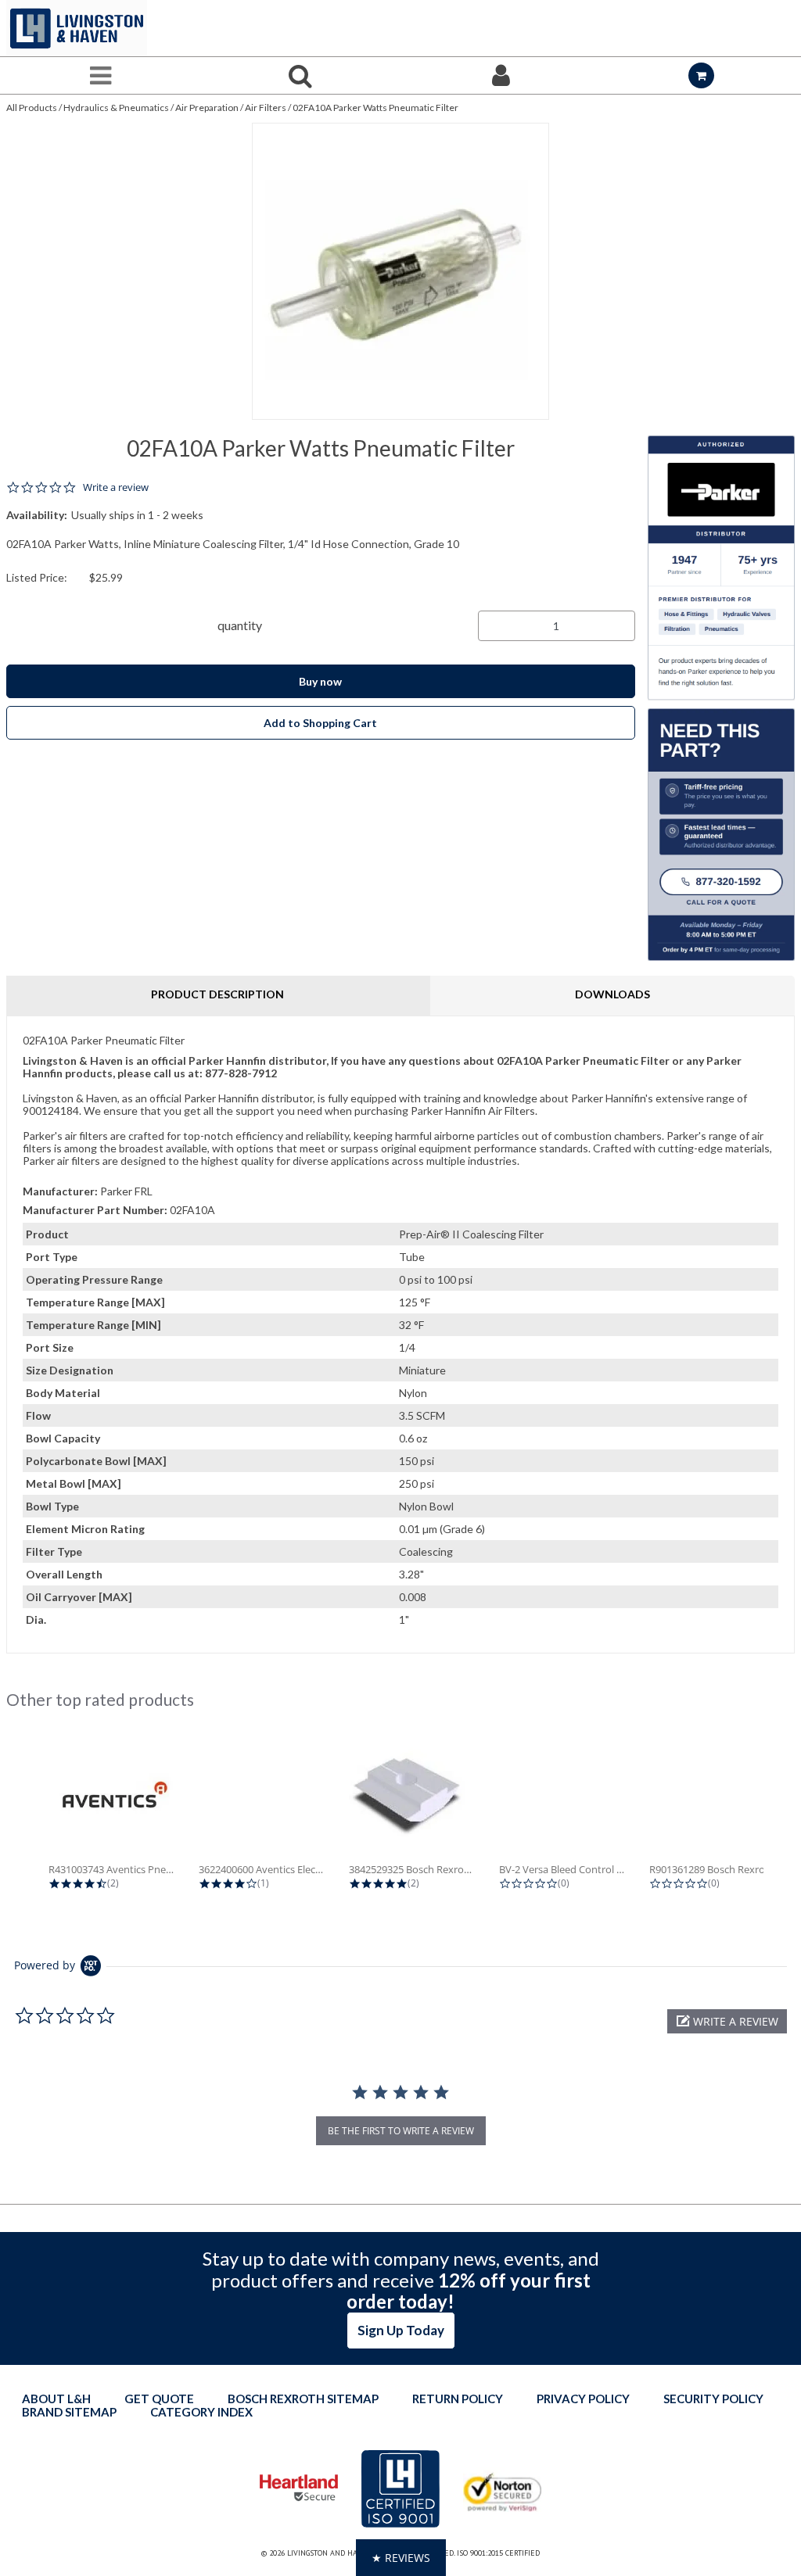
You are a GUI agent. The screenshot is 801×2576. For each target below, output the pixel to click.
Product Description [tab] (217, 994)
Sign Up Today (401, 2330)
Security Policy (713, 2399)
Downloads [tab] (612, 994)
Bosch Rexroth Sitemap (303, 2399)
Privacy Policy (583, 2399)
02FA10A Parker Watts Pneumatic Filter (375, 107)
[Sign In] (501, 75)
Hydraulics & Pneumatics (116, 107)
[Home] (77, 28)
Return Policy (458, 2399)
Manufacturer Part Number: (95, 1210)
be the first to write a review (401, 2131)
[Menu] (100, 75)
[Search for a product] (300, 75)
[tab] (400, 1335)
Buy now (320, 681)
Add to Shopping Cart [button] (320, 723)
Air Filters (266, 107)
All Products (32, 107)
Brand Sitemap (69, 2412)
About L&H (56, 2399)
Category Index (201, 2412)
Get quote (159, 2399)
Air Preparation (207, 107)
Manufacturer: (60, 1191)
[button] (727, 2021)
